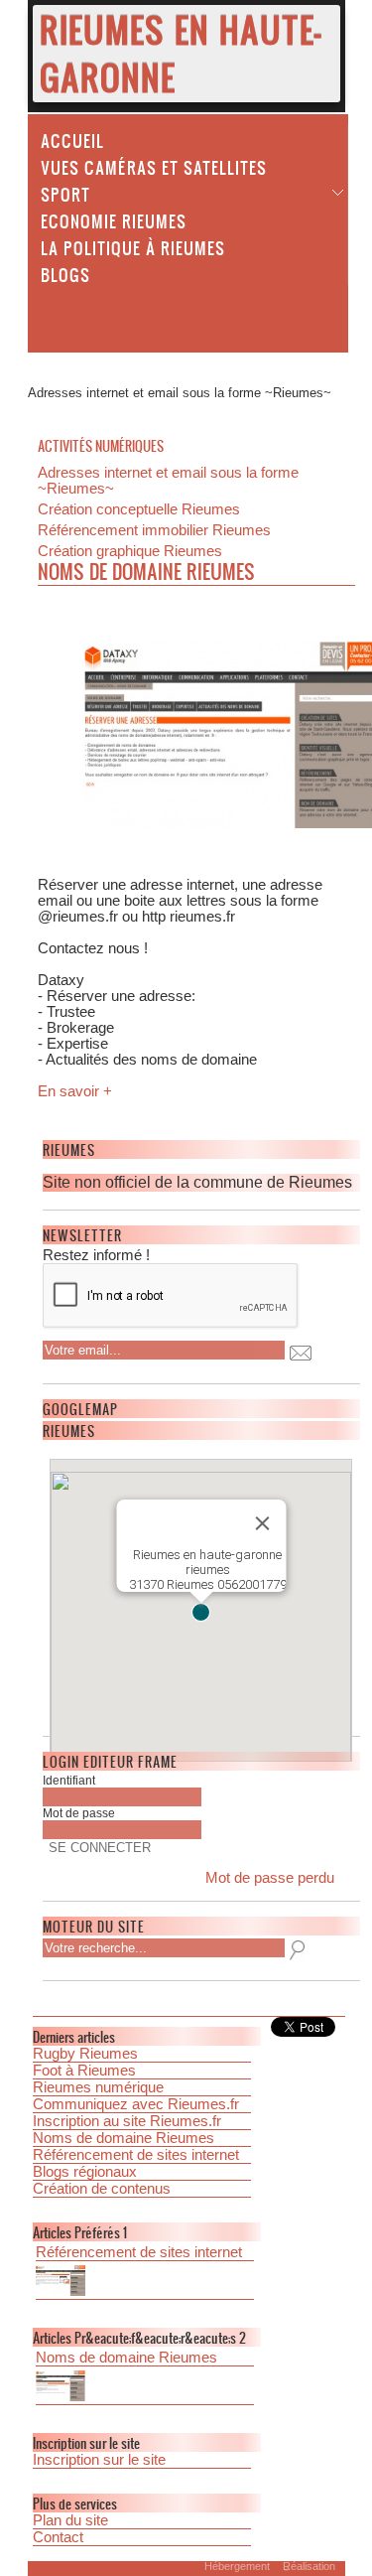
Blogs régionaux (85, 2172)
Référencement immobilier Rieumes (154, 530)
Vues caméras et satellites (154, 167)
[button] (201, 1612)
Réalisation (309, 2566)
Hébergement (237, 2566)
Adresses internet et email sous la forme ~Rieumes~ (168, 481)
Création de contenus (102, 2189)
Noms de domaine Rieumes (124, 2138)
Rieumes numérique (98, 2087)
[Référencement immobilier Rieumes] (145, 2283)
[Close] (262, 1523)
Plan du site (70, 2520)
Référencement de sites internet (136, 2155)
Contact (58, 2537)
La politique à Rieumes (133, 247)
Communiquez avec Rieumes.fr (136, 2104)
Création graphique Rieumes (130, 551)
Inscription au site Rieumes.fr (127, 2121)
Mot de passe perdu (270, 1878)
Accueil (72, 140)
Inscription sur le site (99, 2460)
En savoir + (75, 1091)
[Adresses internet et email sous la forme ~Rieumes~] (145, 2388)
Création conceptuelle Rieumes (139, 509)
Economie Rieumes (114, 220)
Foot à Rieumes (84, 2071)
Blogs (65, 274)
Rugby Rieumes (85, 2054)
